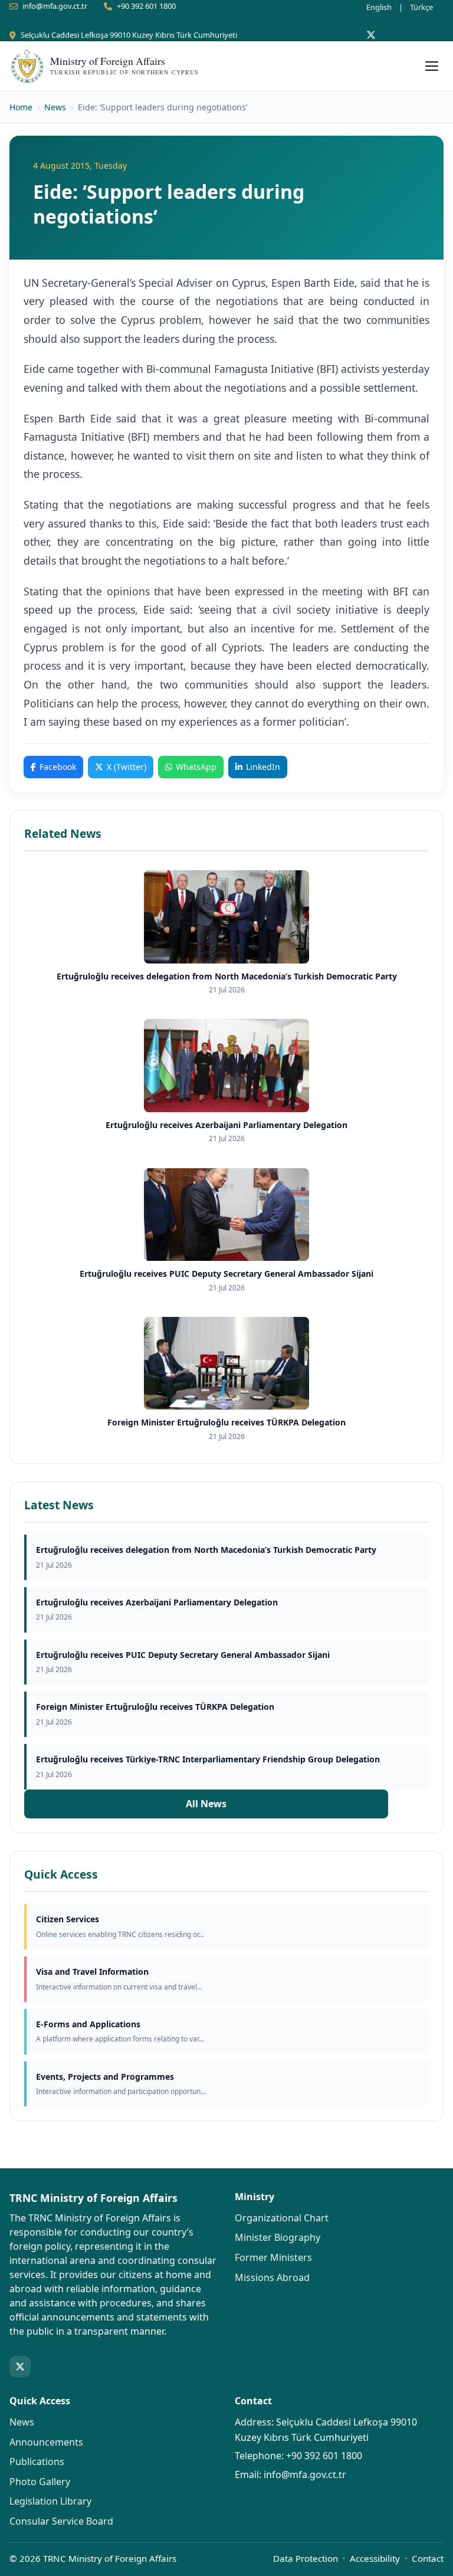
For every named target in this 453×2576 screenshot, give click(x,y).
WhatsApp (196, 767)
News (55, 107)
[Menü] (432, 66)
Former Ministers (273, 2257)
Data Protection (306, 2558)
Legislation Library (50, 2501)
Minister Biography (278, 2237)
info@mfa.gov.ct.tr (55, 6)
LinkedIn (263, 767)
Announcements (46, 2442)
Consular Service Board (61, 2521)
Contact (428, 2558)
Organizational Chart (282, 2218)
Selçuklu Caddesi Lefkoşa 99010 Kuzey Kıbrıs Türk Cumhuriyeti (129, 35)
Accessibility (375, 2558)
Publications (37, 2462)
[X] (371, 35)
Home (21, 107)
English (379, 7)
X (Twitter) (127, 767)
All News (206, 1804)
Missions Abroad (272, 2277)
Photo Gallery (40, 2482)
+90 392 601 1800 (146, 6)
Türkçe (421, 7)
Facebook (58, 767)
